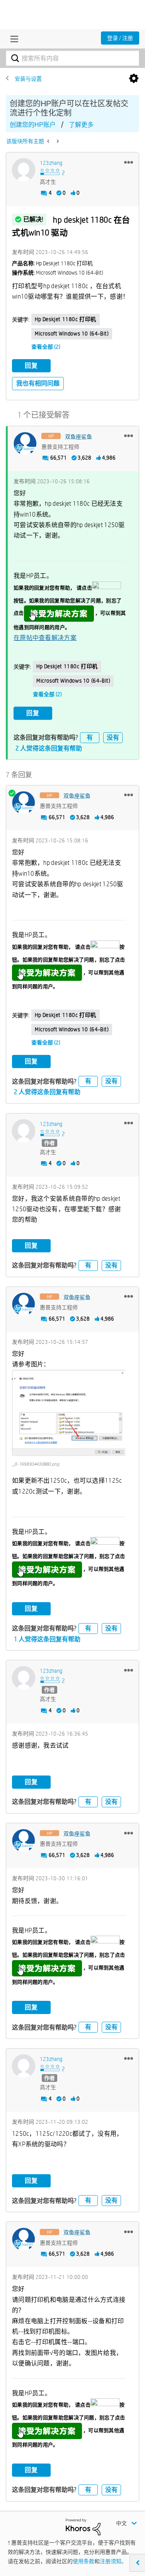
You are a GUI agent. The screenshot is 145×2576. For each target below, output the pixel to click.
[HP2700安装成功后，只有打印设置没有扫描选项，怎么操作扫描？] (49, 141)
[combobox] (72, 58)
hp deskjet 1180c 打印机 (66, 319)
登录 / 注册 (120, 38)
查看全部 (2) (46, 347)
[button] (129, 162)
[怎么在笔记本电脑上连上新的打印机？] (57, 141)
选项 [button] (134, 79)
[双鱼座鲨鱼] (25, 444)
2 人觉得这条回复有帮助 (49, 748)
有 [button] (90, 737)
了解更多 (81, 125)
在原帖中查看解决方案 (45, 638)
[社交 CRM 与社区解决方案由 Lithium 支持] (83, 2526)
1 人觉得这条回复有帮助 (47, 1639)
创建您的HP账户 (33, 125)
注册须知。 (113, 2561)
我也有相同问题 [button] (38, 383)
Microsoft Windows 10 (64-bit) (72, 334)
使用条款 (84, 2561)
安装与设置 (28, 79)
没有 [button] (113, 737)
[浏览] (12, 39)
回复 (31, 366)
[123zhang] (24, 170)
